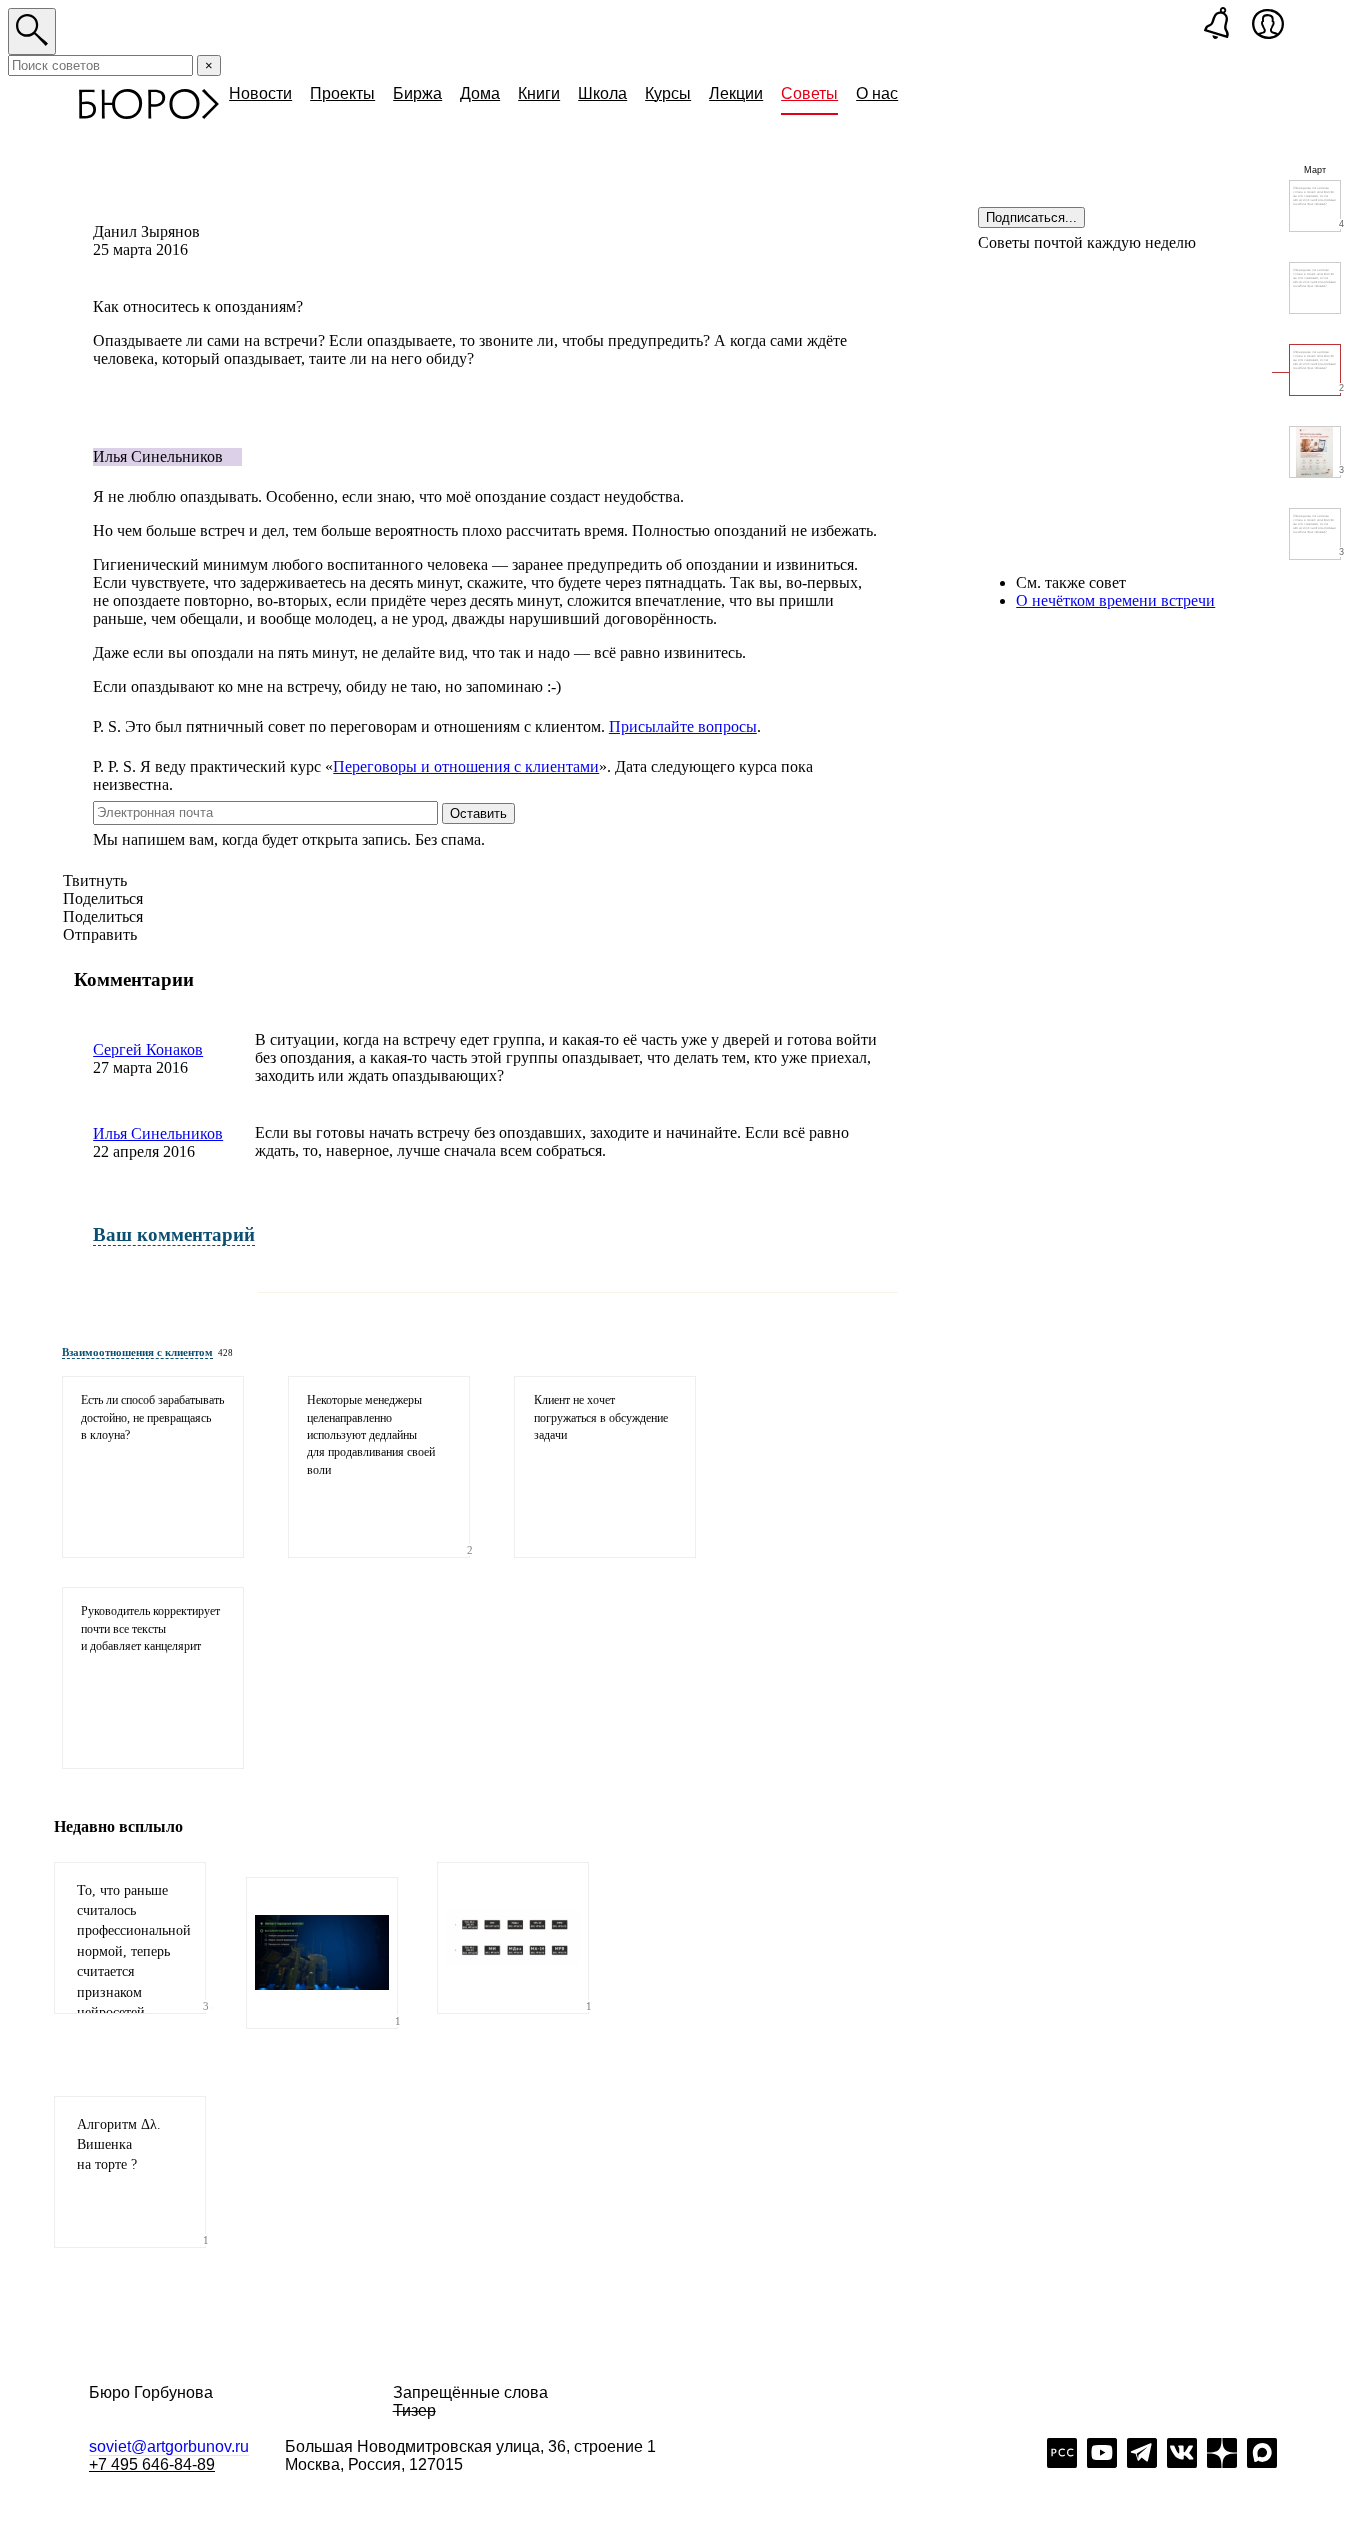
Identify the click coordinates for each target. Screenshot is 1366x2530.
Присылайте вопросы (683, 726)
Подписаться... (1031, 217)
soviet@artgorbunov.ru (169, 2446)
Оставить (478, 813)
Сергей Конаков (148, 1049)
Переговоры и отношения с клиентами (466, 766)
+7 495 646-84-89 (152, 2464)
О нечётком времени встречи (1115, 600)
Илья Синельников (158, 1133)
